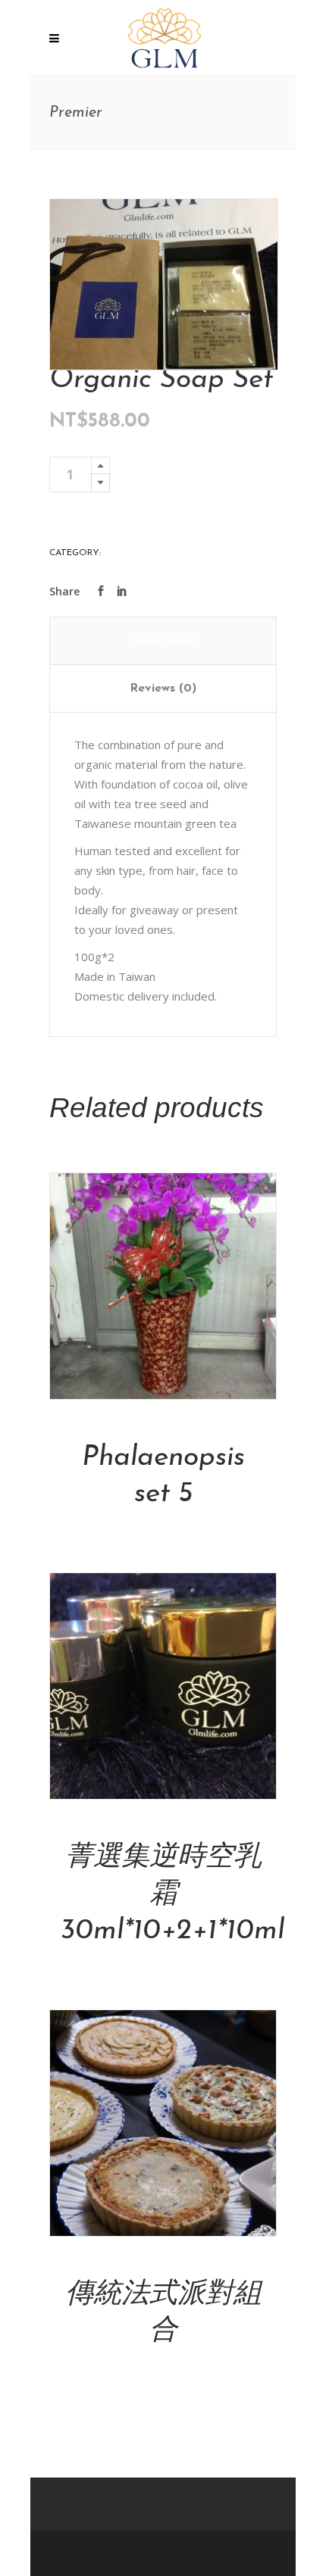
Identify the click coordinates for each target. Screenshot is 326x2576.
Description (163, 641)
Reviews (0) (163, 688)
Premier (122, 553)
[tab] (163, 641)
